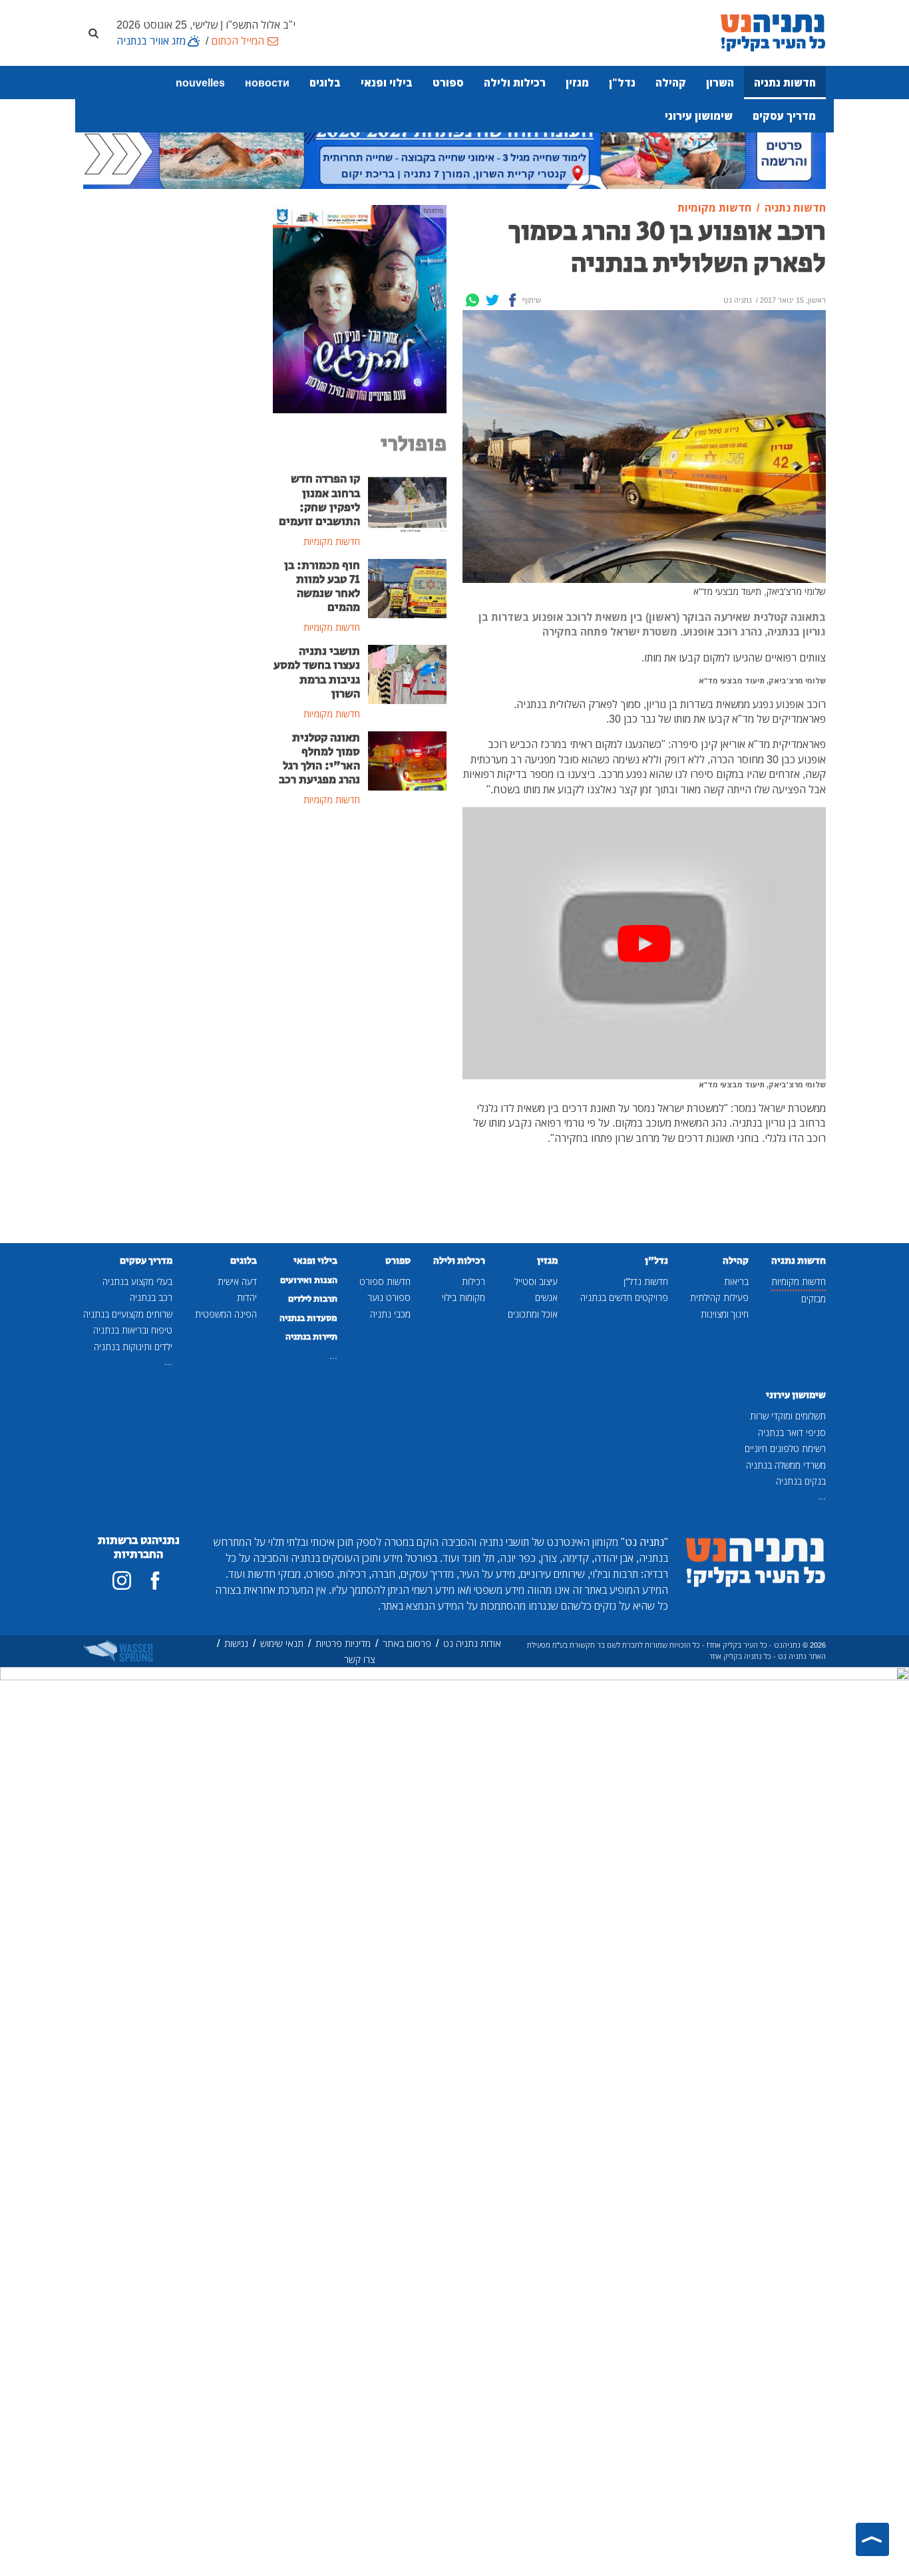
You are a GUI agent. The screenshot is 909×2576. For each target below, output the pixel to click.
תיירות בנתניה (311, 1337)
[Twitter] (492, 300)
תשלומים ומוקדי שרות (788, 1416)
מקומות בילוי (463, 1297)
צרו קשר (360, 1659)
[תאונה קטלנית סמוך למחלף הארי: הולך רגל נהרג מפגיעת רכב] (408, 759)
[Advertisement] (360, 1034)
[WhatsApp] (472, 300)
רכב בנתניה (151, 1297)
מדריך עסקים (784, 116)
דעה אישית (237, 1281)
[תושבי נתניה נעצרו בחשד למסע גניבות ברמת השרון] (408, 673)
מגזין (577, 83)
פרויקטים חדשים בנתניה (624, 1297)
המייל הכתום (238, 41)
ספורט (448, 83)
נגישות (236, 1643)
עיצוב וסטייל (536, 1281)
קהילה (671, 83)
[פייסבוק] (155, 1580)
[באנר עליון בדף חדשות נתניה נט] (454, 151)
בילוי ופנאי (387, 83)
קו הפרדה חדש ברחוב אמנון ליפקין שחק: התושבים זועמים (319, 500)
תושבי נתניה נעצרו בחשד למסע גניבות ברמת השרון (317, 672)
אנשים (546, 1297)
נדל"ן (622, 83)
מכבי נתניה (390, 1314)
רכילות (473, 1281)
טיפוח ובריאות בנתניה (133, 1330)
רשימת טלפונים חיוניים (785, 1448)
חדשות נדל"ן (646, 1281)
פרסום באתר (407, 1643)
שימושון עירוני (699, 116)
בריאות (736, 1281)
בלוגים (325, 83)
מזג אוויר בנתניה (151, 41)
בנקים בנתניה (801, 1481)
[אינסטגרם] (122, 1580)
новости (267, 83)
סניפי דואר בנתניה (792, 1432)
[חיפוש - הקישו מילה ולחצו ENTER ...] (93, 33)
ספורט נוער (389, 1297)
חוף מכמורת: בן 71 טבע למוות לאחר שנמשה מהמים (322, 587)
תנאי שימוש (282, 1643)
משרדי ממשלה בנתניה (786, 1465)
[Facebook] (512, 300)
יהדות (247, 1297)
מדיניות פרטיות (343, 1643)
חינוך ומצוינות (725, 1314)
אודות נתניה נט (472, 1643)
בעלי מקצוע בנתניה (137, 1281)
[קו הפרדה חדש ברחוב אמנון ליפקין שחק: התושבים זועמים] (408, 501)
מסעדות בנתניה (308, 1318)
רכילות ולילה (515, 83)
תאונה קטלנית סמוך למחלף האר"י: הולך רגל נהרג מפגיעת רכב (319, 759)
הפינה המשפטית (226, 1314)
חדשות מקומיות (799, 1281)
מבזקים (814, 1299)
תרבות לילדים (313, 1299)
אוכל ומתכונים (533, 1314)
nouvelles (200, 83)
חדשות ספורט (385, 1281)
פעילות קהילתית (719, 1297)
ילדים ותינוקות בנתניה (133, 1347)
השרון (720, 83)
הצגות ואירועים (309, 1280)
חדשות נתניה (785, 83)
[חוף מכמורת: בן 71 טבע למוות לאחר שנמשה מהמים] (408, 588)
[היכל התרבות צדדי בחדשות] (360, 308)
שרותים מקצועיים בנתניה (128, 1314)
